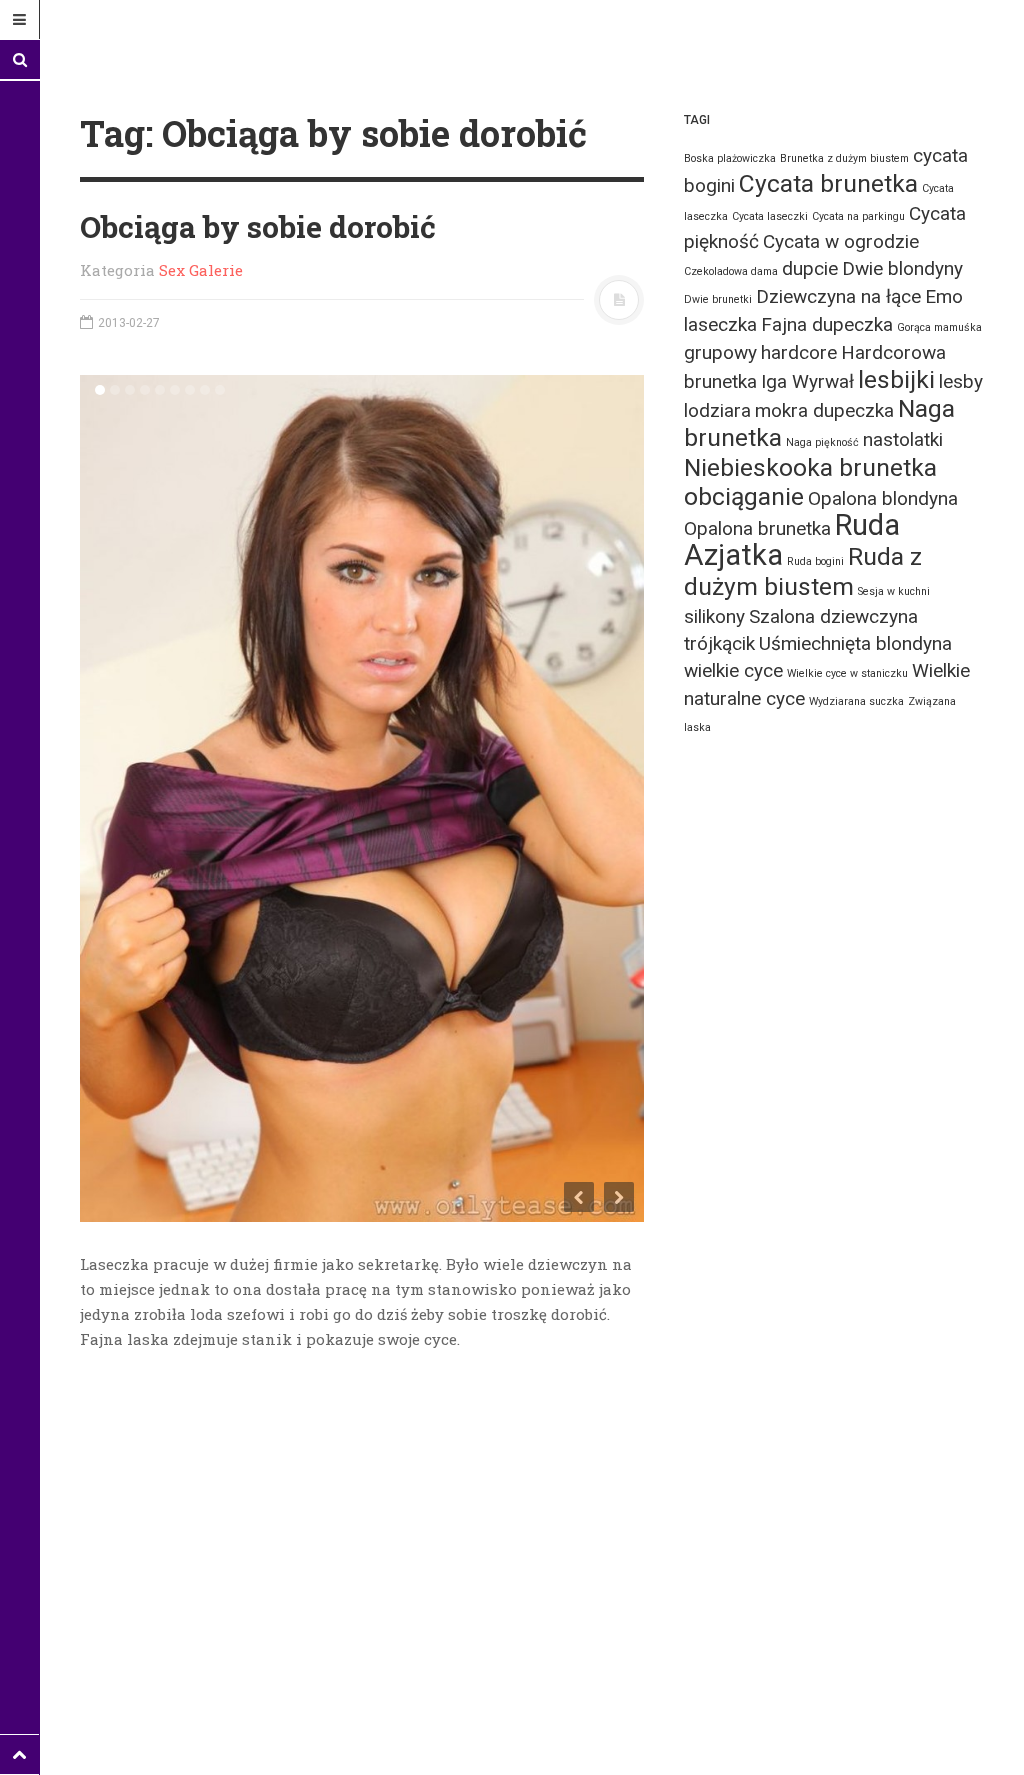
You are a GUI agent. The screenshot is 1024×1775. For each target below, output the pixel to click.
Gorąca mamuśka (939, 327)
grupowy (720, 352)
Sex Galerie (201, 270)
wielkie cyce (733, 670)
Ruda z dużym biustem (803, 571)
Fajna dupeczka (827, 324)
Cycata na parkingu (858, 216)
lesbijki (896, 379)
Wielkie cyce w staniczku (847, 673)
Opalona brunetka (757, 528)
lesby (961, 381)
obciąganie (744, 496)
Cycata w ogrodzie (841, 241)
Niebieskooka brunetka (810, 467)
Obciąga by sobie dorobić (258, 226)
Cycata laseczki (770, 216)
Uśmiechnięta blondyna (855, 643)
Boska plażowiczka (730, 158)
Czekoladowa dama (731, 271)
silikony (714, 616)
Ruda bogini (815, 561)
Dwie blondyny (902, 268)
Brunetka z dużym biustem (844, 158)
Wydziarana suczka (856, 701)
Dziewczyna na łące (838, 296)
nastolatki (903, 439)
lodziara (717, 410)
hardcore (799, 352)
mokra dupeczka (824, 410)
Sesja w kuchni (894, 591)
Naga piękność (822, 442)
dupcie (810, 268)
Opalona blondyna (883, 498)
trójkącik (719, 643)
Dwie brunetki (718, 299)
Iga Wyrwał (807, 381)
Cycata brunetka (828, 183)
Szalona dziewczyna (833, 616)
